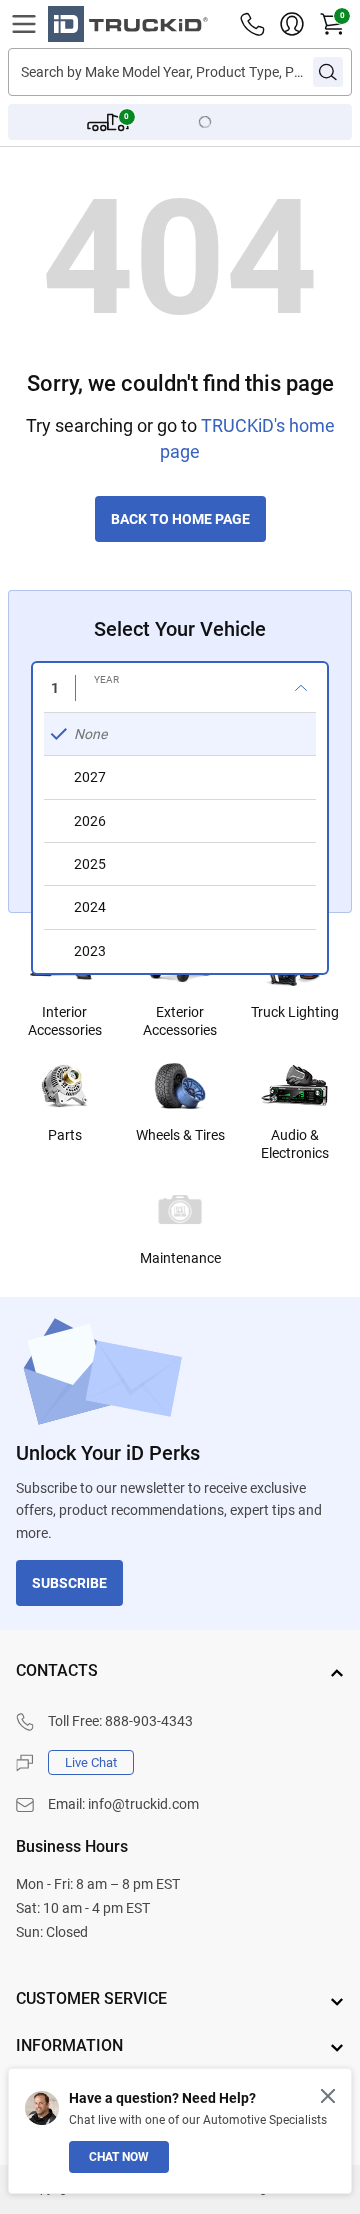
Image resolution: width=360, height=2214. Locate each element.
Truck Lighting (295, 1012)
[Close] (328, 2096)
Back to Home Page (180, 519)
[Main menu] (24, 24)
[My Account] (292, 24)
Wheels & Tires (180, 1135)
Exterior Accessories (180, 1021)
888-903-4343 (149, 1721)
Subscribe (69, 1583)
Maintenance (180, 1258)
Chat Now (119, 2157)
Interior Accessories (65, 1021)
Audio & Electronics (295, 1144)
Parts (65, 1135)
